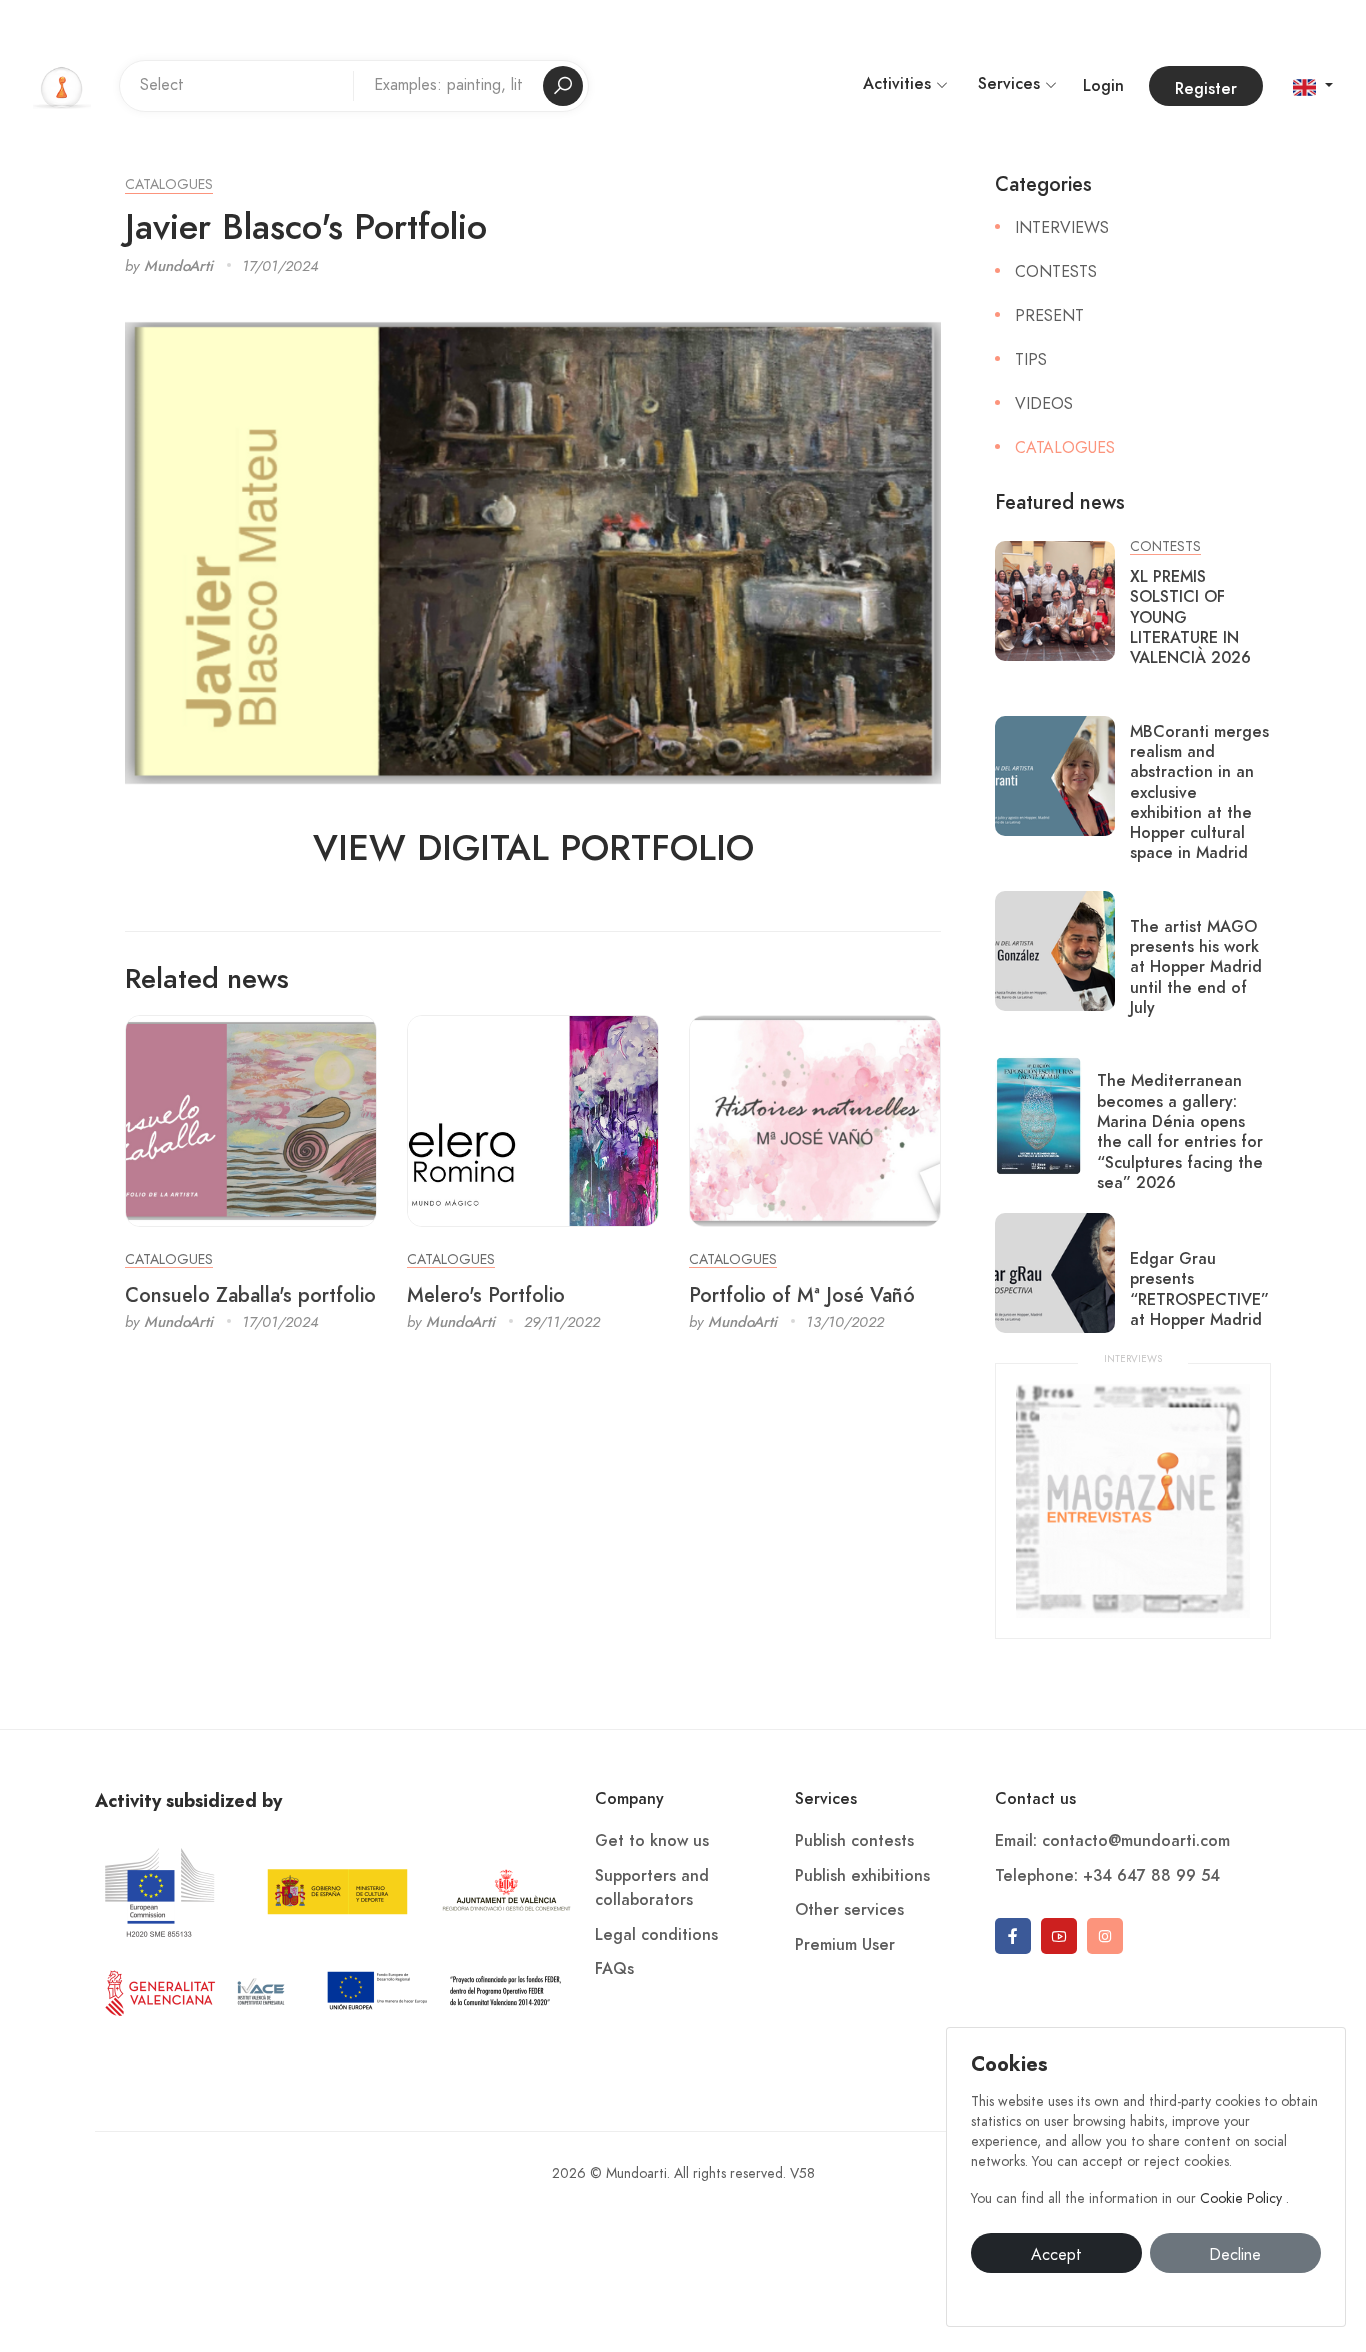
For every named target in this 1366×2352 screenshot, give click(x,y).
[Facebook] (1013, 1936)
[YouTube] (1059, 1936)
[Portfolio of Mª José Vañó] (815, 1120)
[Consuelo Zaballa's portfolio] (251, 1120)
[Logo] (62, 85)
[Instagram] (1105, 1936)
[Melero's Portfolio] (533, 1120)
